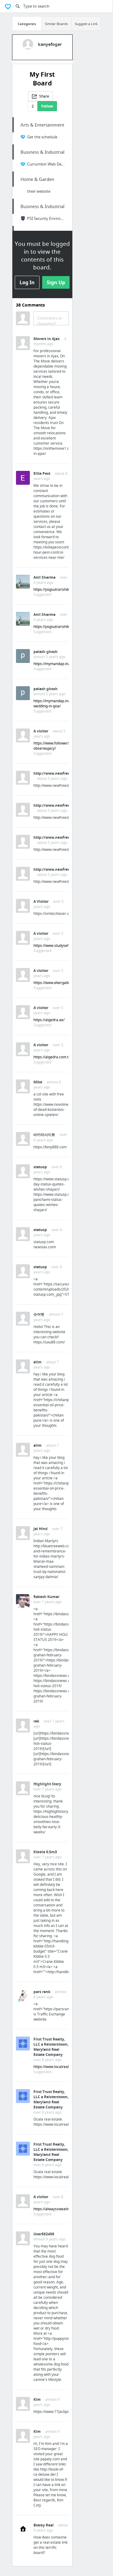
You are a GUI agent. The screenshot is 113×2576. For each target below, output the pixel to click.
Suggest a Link (86, 24)
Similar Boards (56, 24)
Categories (27, 24)
